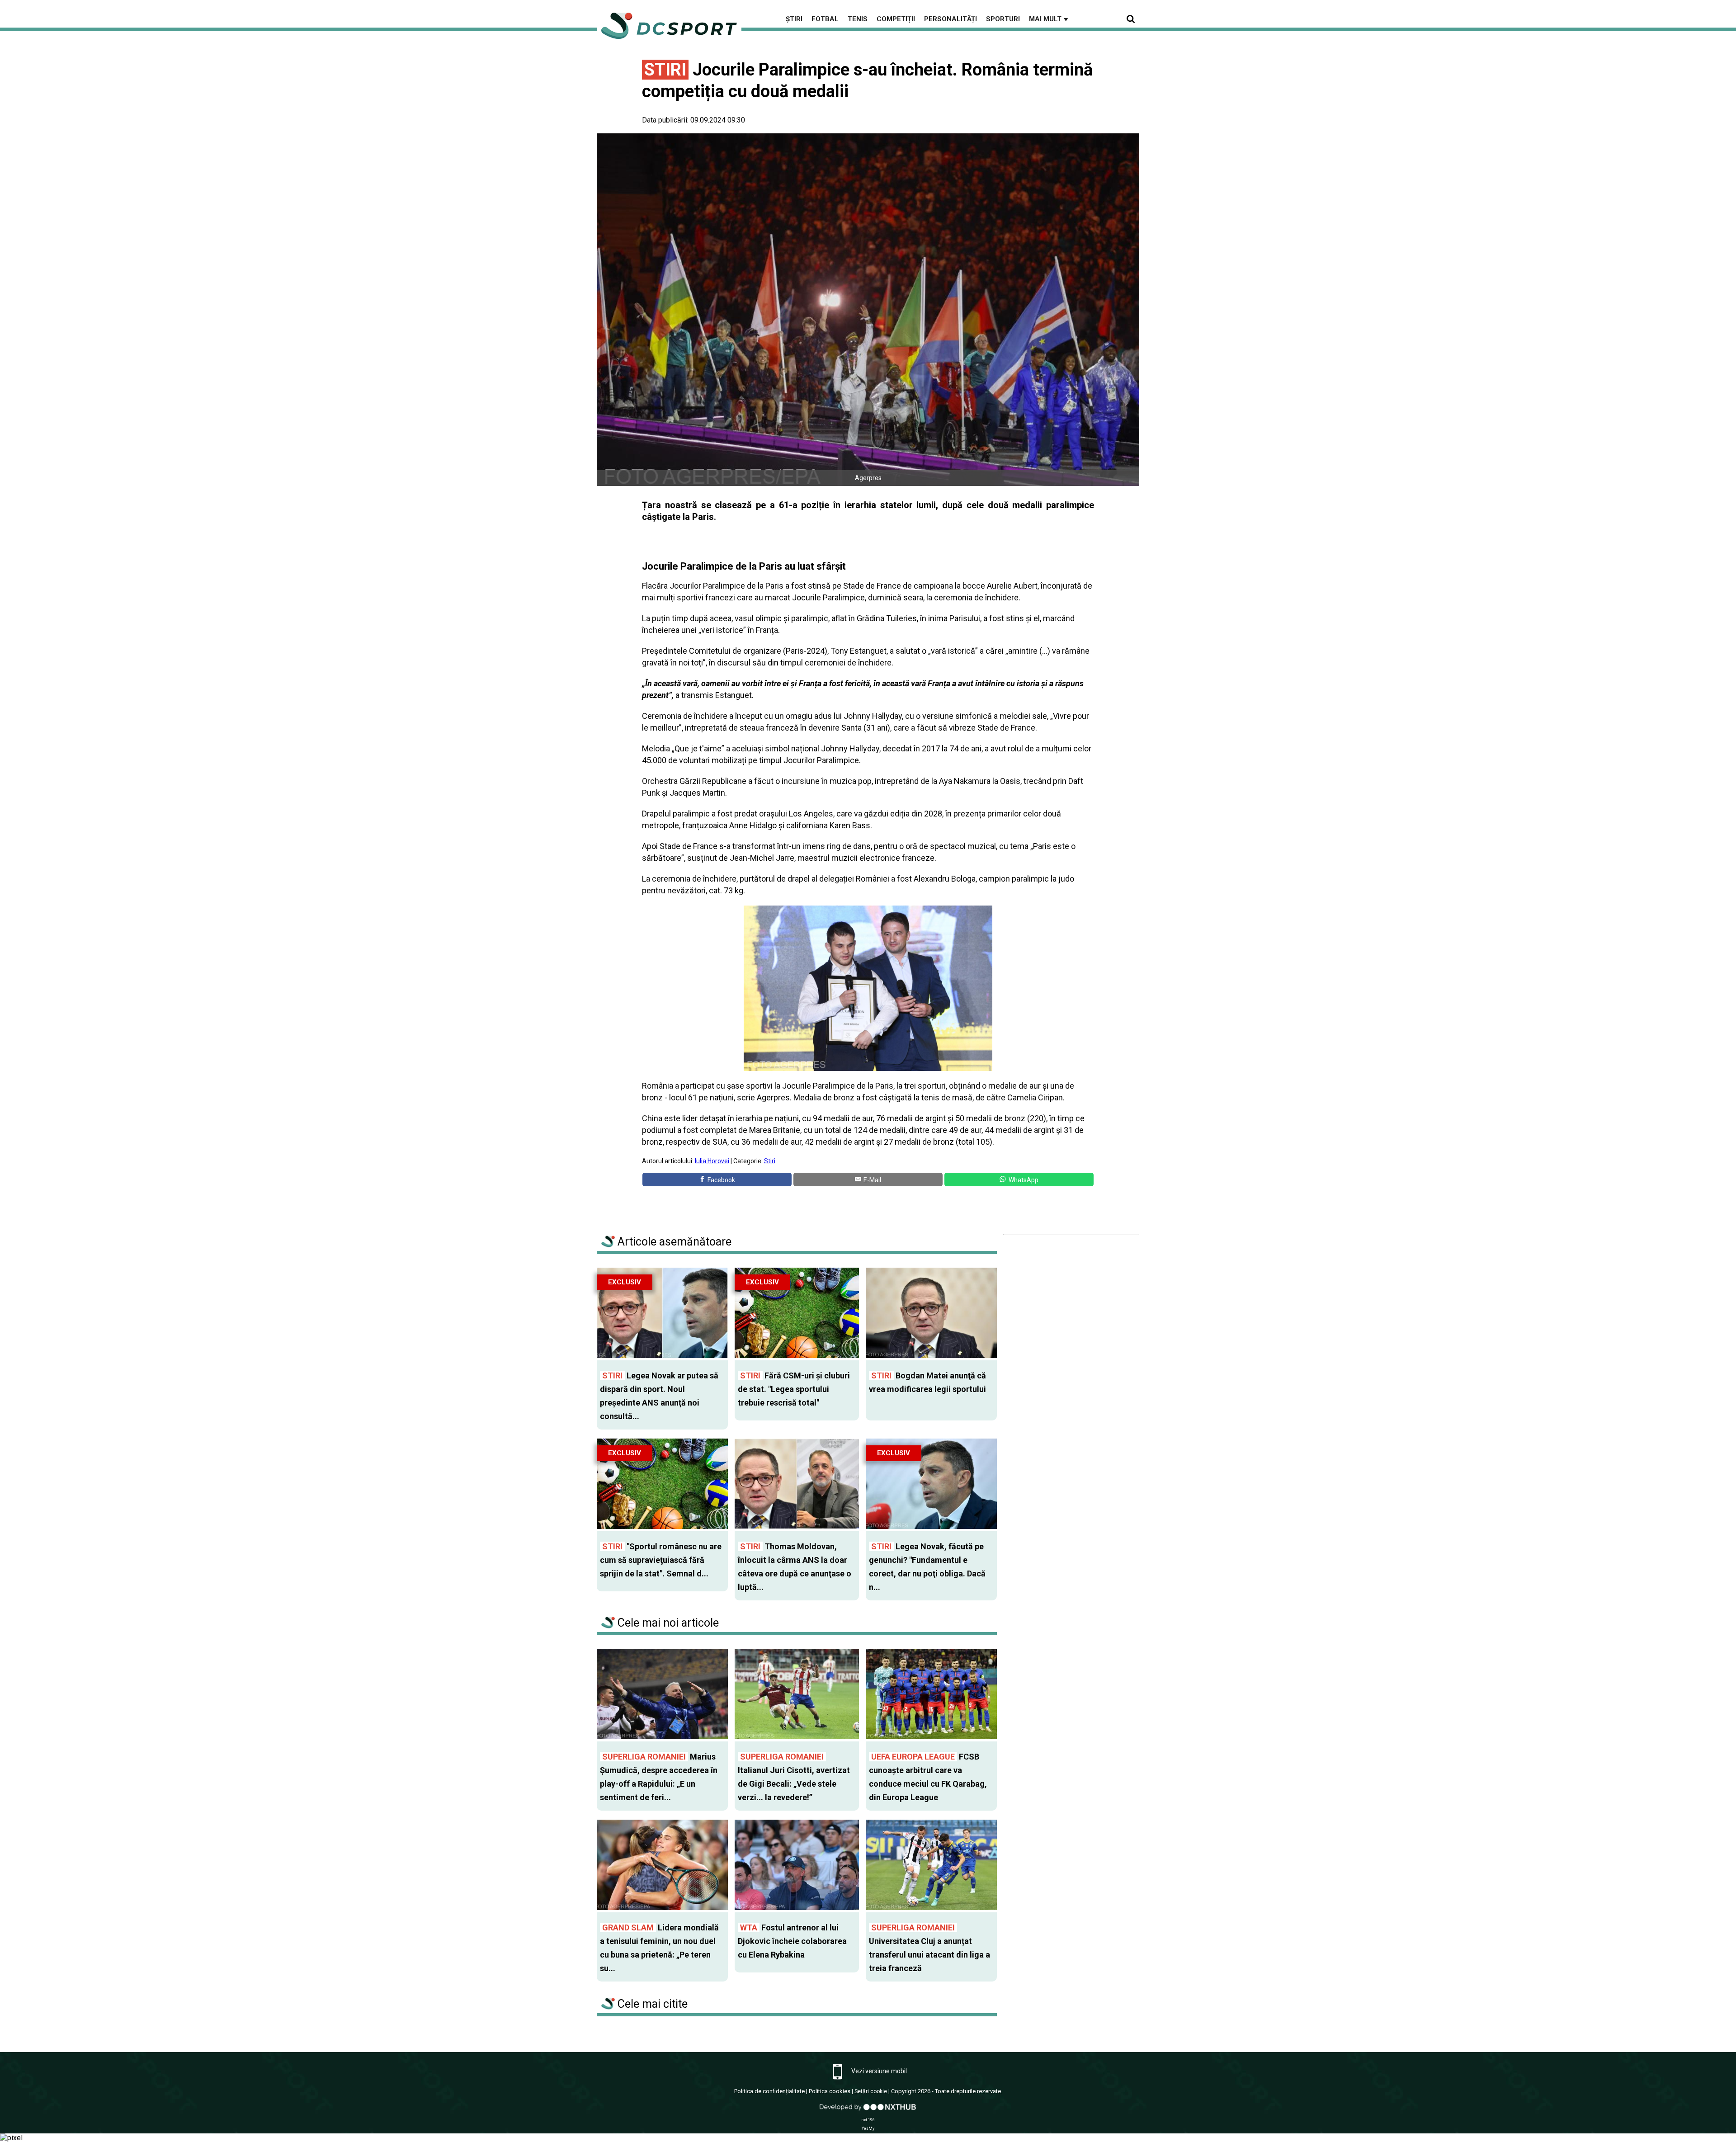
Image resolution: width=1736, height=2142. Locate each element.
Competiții (896, 19)
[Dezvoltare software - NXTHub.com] (868, 2111)
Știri (794, 19)
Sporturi (1003, 19)
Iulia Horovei (712, 1161)
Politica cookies (830, 2091)
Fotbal (825, 19)
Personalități (951, 19)
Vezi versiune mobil (878, 2071)
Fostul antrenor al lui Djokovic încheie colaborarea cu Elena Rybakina (792, 1941)
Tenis (858, 19)
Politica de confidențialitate (769, 2091)
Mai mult (1049, 19)
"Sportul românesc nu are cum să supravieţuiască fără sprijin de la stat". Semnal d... (661, 1560)
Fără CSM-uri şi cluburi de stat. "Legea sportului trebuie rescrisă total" (794, 1389)
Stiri (770, 1161)
